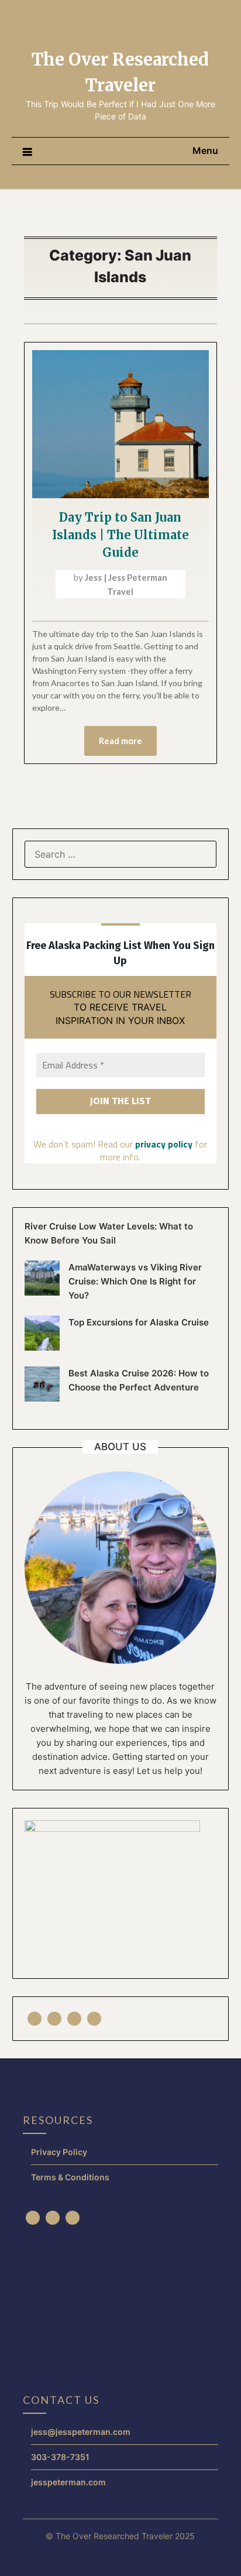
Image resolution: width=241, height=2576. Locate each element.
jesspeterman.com (68, 2482)
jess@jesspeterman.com (81, 2432)
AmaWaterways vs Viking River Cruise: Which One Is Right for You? (135, 1281)
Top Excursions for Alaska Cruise (139, 1322)
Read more (120, 741)
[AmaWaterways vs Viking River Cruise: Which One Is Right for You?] (42, 1292)
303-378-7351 (60, 2457)
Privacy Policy (59, 2152)
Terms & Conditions (70, 2177)
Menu (205, 150)
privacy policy (164, 1144)
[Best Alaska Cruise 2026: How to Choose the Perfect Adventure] (42, 1398)
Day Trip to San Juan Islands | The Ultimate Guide (120, 535)
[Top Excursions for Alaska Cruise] (42, 1347)
